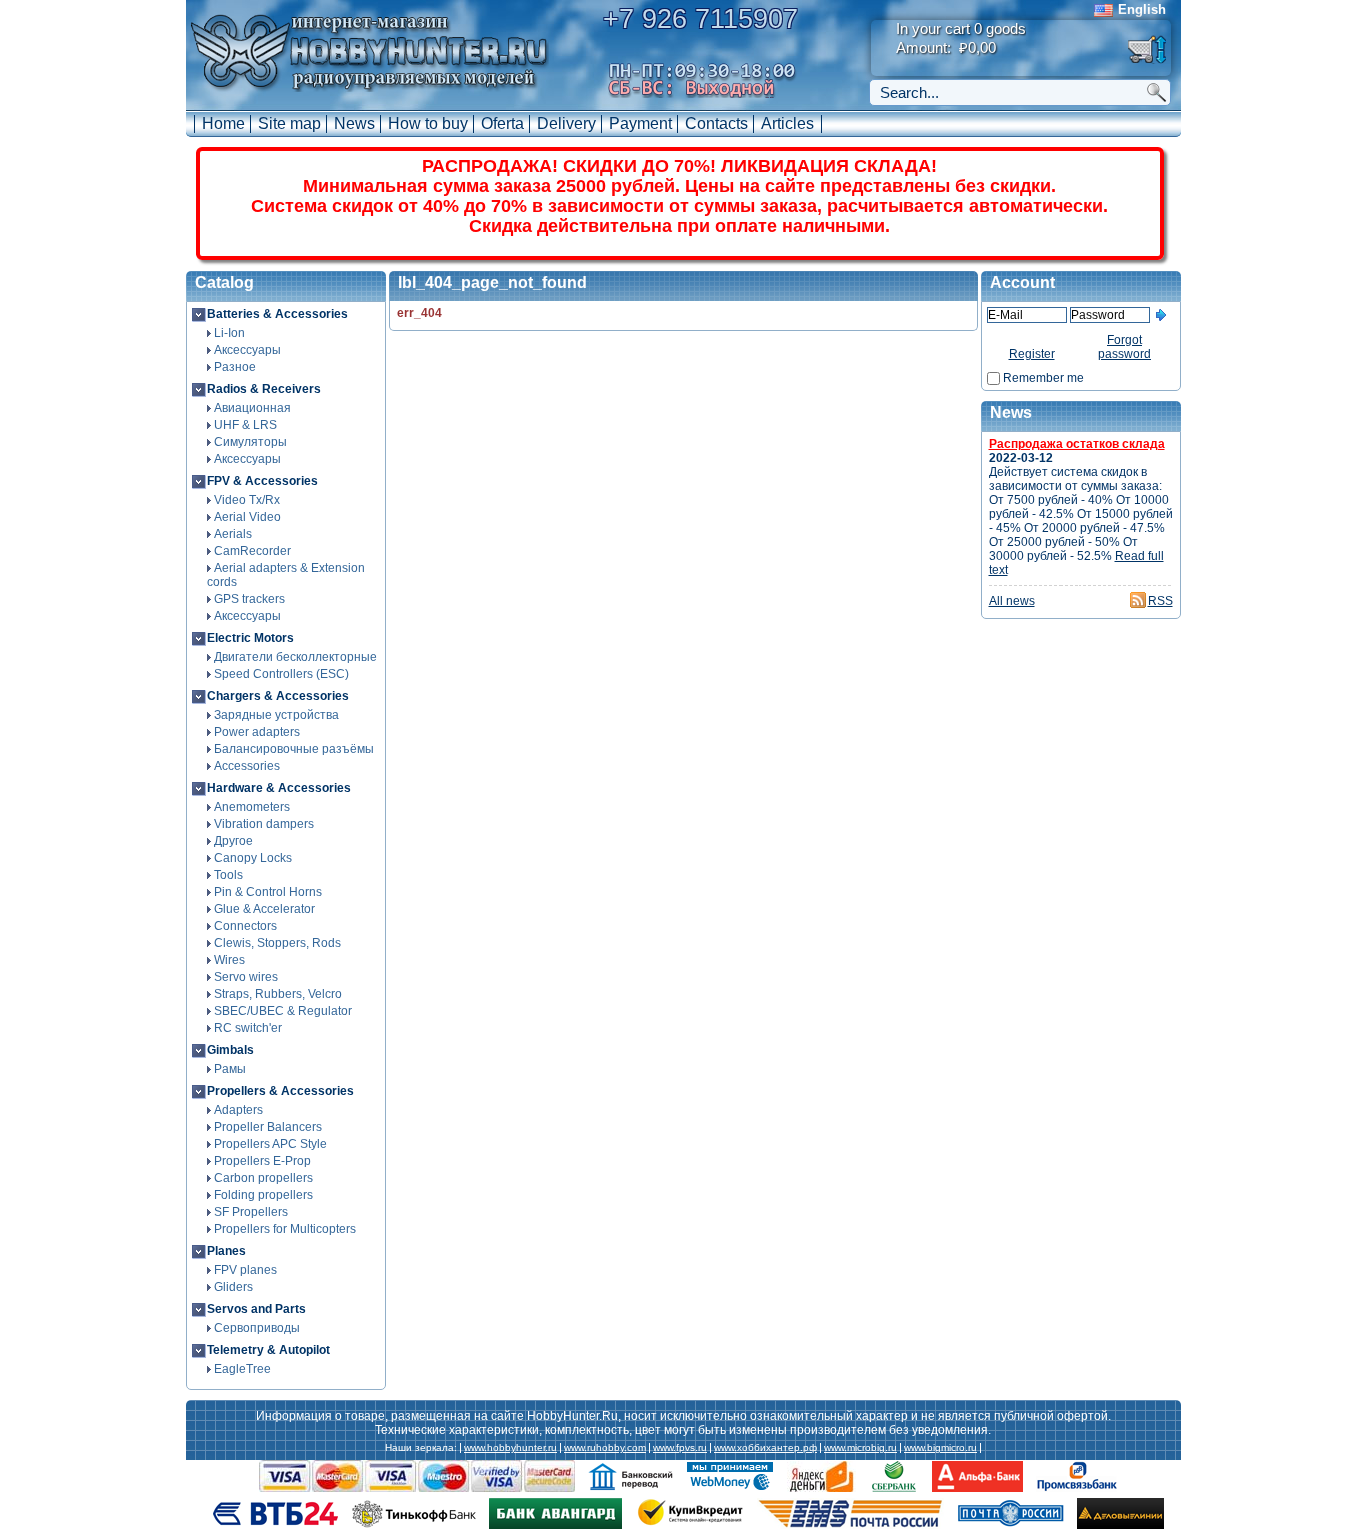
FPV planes (245, 1270)
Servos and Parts (256, 1309)
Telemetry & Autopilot (268, 1350)
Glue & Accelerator (264, 909)
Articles (787, 123)
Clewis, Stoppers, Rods (277, 943)
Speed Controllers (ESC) (281, 674)
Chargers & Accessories (278, 696)
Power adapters (257, 732)
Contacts (716, 123)
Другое (233, 841)
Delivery (566, 123)
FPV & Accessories (262, 481)
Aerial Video (247, 517)
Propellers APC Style (270, 1144)
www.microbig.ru (860, 1448)
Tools (228, 875)
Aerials (233, 534)
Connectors (245, 926)
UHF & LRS (245, 425)
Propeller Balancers (268, 1127)
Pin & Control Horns (268, 892)
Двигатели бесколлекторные (295, 657)
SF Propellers (251, 1212)
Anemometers (252, 807)
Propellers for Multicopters (285, 1229)
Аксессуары (247, 350)
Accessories (247, 766)
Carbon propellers (263, 1178)
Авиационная (252, 408)
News (354, 123)
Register (1032, 354)
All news (1012, 601)
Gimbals (230, 1050)
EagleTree (242, 1369)
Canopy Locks (253, 858)
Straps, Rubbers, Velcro (278, 994)
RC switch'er (248, 1028)
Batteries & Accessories (277, 314)
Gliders (233, 1287)
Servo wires (246, 977)
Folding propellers (263, 1195)
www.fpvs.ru (680, 1448)
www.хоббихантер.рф (765, 1448)
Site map (289, 123)
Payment (640, 123)
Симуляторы (250, 442)
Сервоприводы (257, 1328)
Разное (235, 367)
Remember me (1043, 378)
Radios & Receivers (264, 389)
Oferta (502, 123)
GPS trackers (249, 599)
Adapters (238, 1110)
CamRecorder (252, 551)
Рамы (230, 1069)
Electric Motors (250, 638)
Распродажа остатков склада (1077, 444)
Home (223, 123)
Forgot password (1124, 347)
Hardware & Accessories (279, 788)
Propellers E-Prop (262, 1161)
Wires (229, 960)
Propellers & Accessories (280, 1091)
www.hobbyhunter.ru (510, 1448)
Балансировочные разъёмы (294, 749)
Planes (226, 1251)
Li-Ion (229, 333)
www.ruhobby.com (605, 1448)
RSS (1160, 601)
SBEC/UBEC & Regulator (283, 1011)
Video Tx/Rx (247, 500)
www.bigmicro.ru (940, 1448)
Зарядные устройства (276, 715)
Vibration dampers (264, 824)
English (1142, 9)
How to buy (428, 123)
